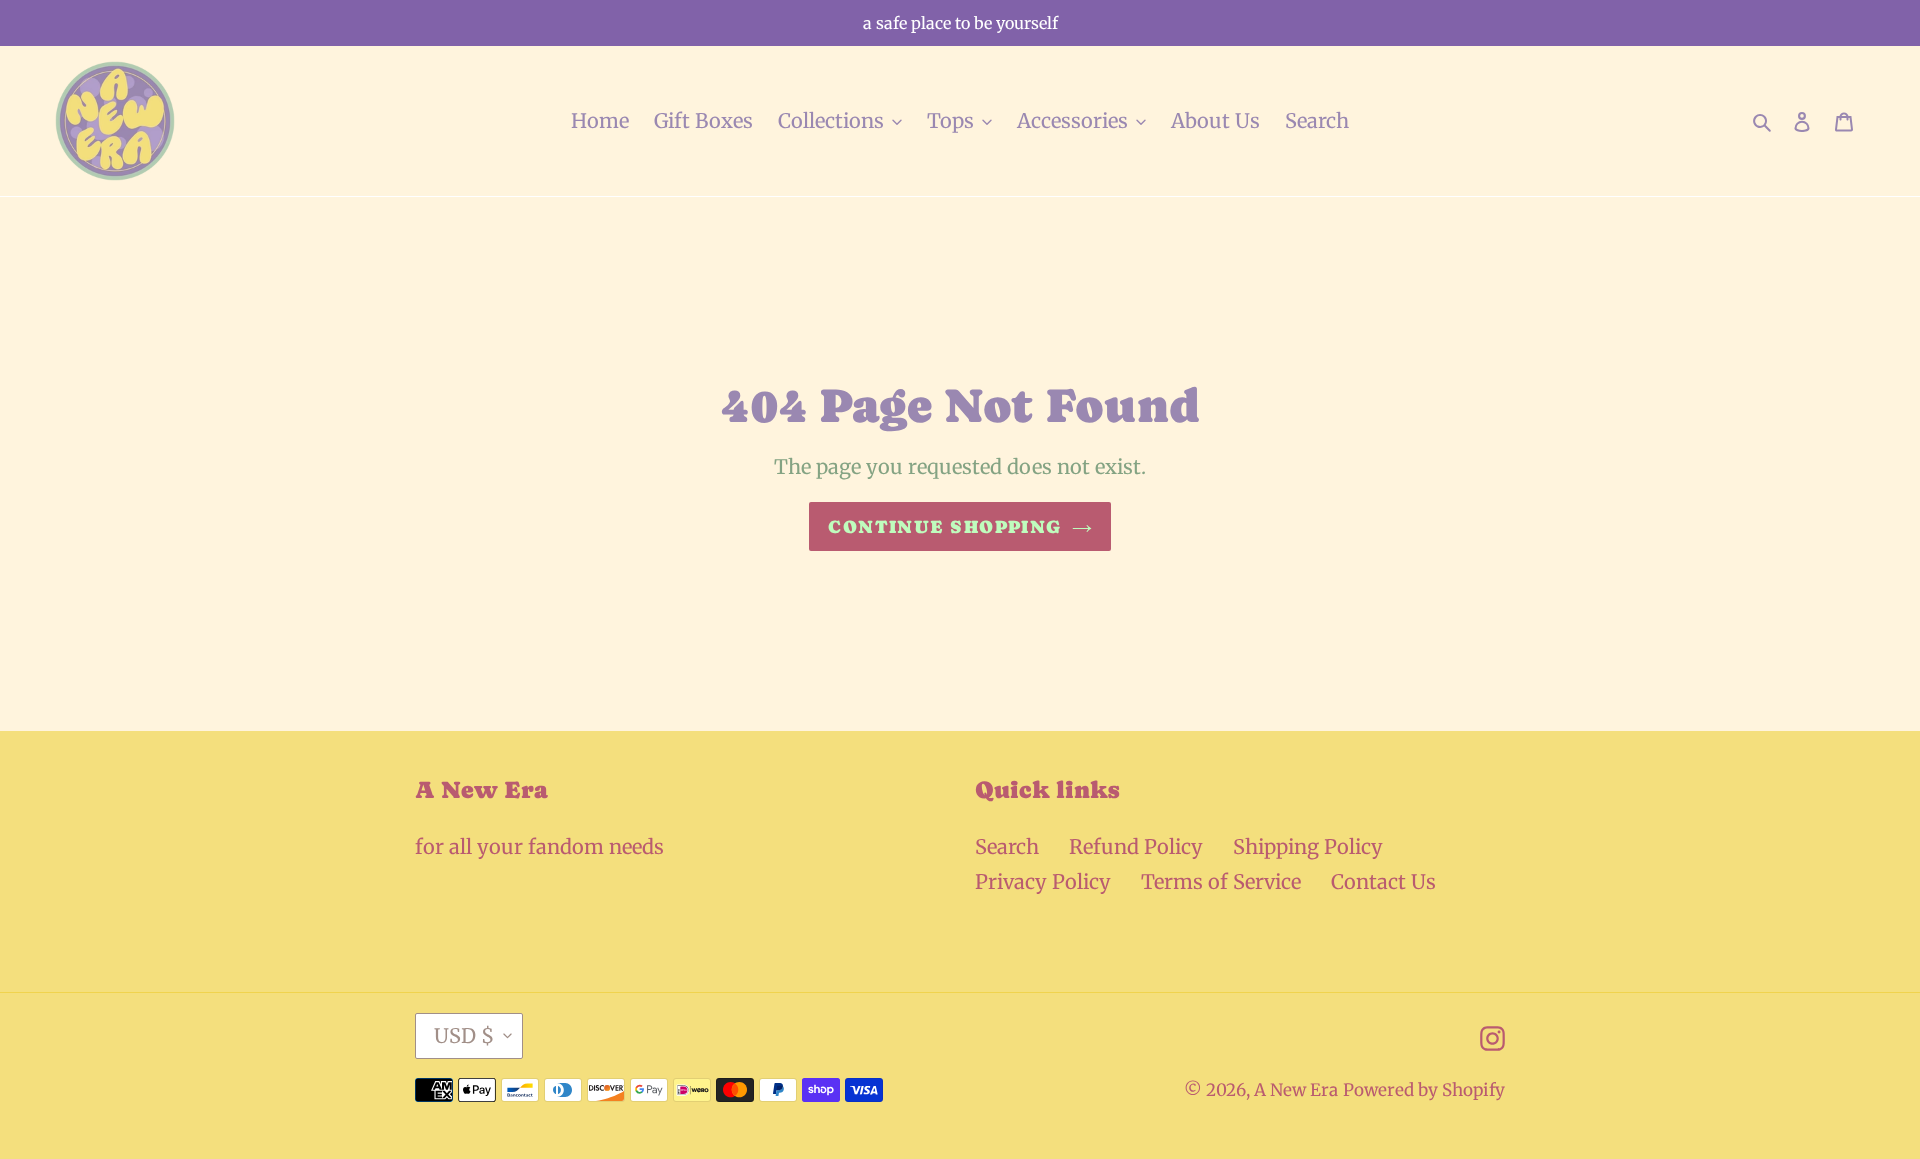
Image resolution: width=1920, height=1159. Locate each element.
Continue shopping (944, 526)
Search (1007, 846)
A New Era (1296, 1090)
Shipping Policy (1308, 846)
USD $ (464, 1035)
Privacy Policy (1043, 881)
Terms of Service (1221, 881)
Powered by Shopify (1424, 1090)
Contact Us (1383, 881)
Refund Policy (1136, 846)
